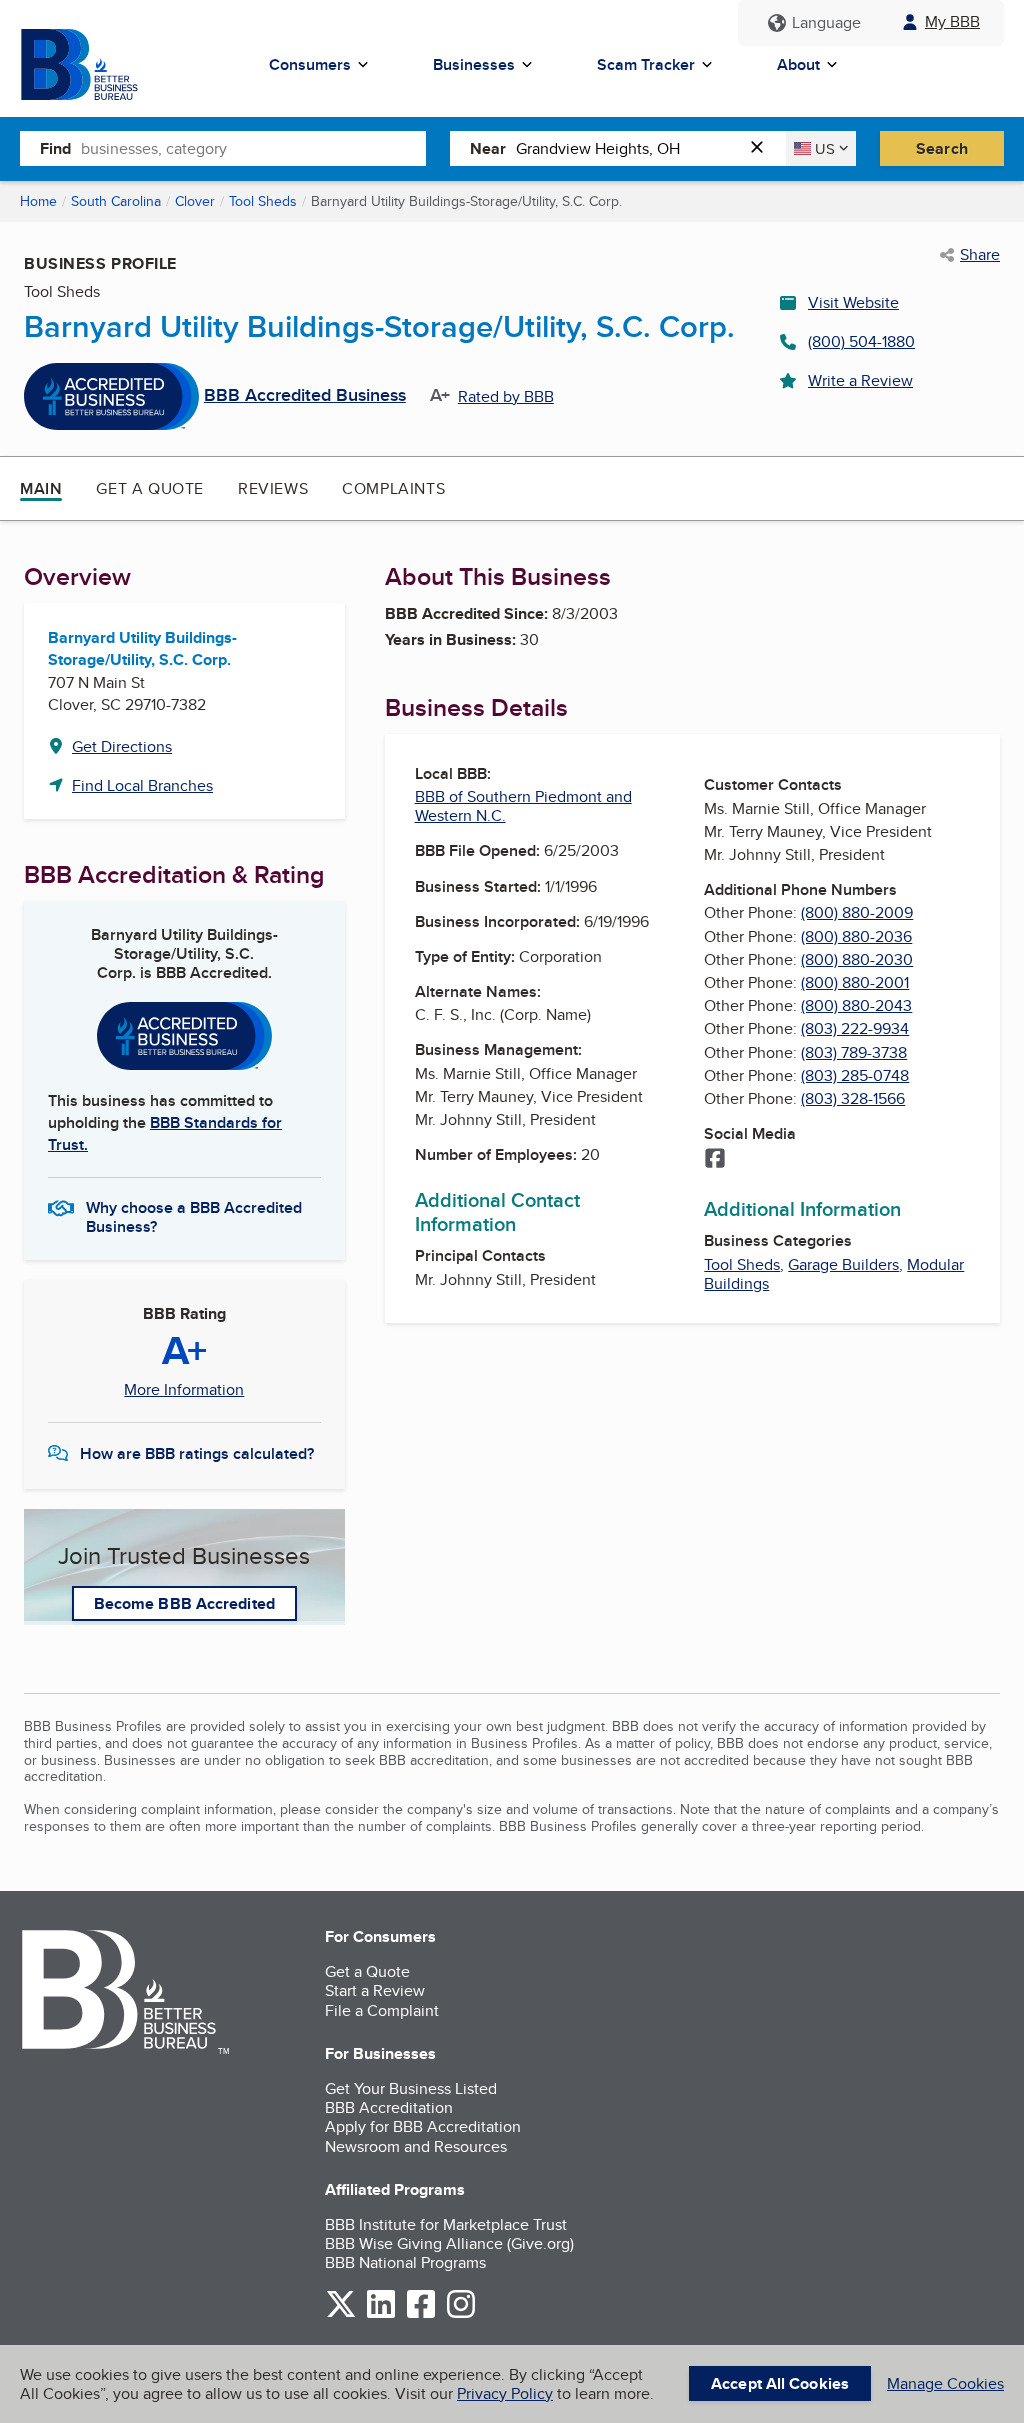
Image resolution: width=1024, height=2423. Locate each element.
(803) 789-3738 (854, 1052)
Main (41, 488)
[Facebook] (715, 1160)
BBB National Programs (405, 2262)
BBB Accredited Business (305, 396)
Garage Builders (843, 1264)
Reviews (273, 488)
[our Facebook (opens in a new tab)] (421, 2314)
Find (55, 148)
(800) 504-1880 (861, 341)
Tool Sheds (263, 201)
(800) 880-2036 (856, 936)
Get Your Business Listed (411, 2088)
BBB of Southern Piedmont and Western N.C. (523, 806)
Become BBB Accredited (184, 1603)
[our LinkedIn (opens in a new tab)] (381, 2314)
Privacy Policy (505, 2393)
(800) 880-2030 (857, 959)
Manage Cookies (945, 2383)
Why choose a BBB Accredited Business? (194, 1216)
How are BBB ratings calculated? (197, 1453)
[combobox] (253, 148)
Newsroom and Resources (416, 2146)
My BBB (952, 21)
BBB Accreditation (389, 2107)
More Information (184, 1390)
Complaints (393, 488)
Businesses (474, 64)
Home (38, 201)
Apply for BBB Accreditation (423, 2126)
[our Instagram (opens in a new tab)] (461, 2314)
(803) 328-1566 (853, 1098)
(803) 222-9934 (855, 1028)
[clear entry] (763, 148)
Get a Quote (150, 488)
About (798, 64)
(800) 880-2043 (856, 1005)
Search (942, 148)
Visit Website (853, 302)
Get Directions (122, 746)
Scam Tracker (646, 64)
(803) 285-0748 (855, 1075)
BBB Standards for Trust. (165, 1133)
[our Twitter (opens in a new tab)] (341, 2314)
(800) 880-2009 (857, 912)
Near (488, 148)
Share (980, 255)
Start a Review (375, 1990)
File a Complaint (382, 2010)
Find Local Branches (142, 785)
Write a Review (860, 380)
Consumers (310, 64)
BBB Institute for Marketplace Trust (446, 2224)
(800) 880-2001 (855, 982)
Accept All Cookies (780, 2383)
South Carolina (116, 201)
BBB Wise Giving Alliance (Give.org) (449, 2243)
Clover (195, 201)
